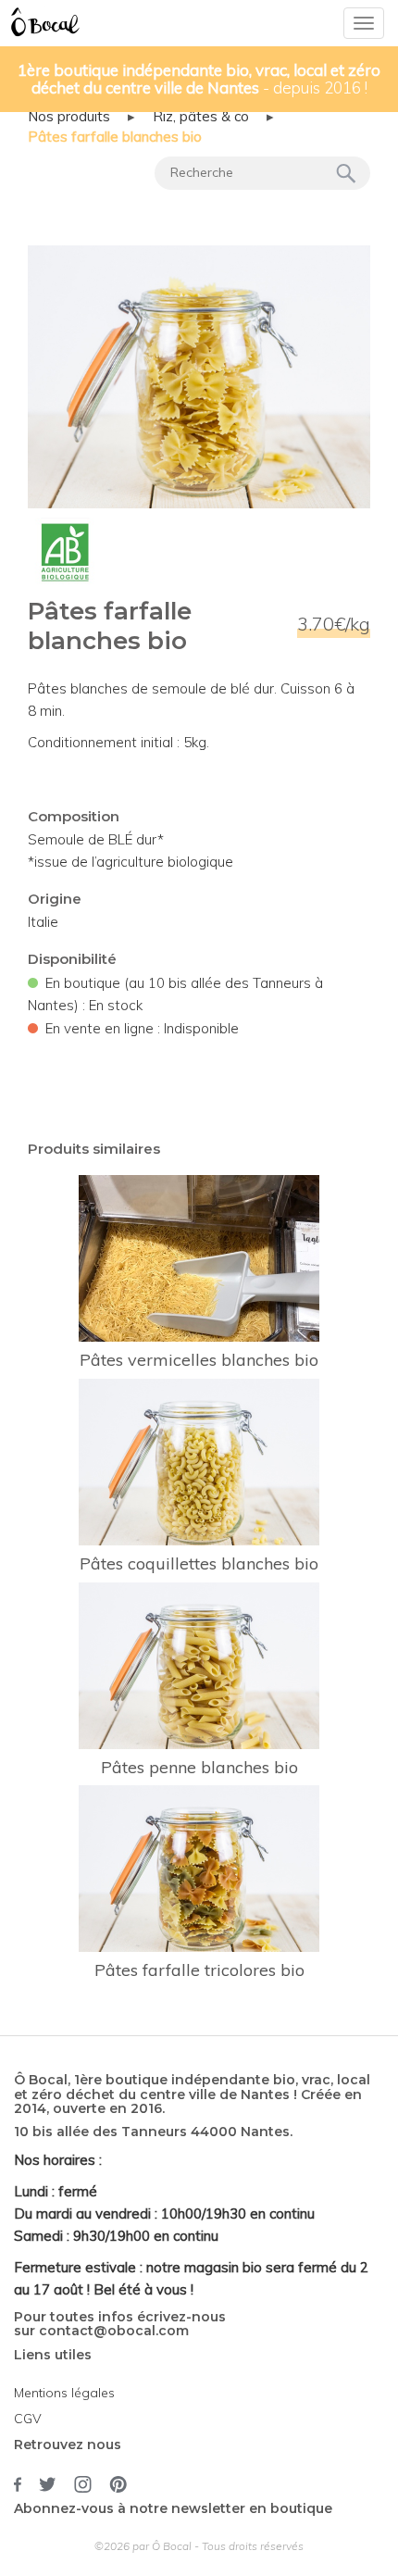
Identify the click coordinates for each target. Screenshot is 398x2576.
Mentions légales (64, 2393)
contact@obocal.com (114, 2331)
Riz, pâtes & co (201, 116)
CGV (28, 2419)
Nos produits (69, 116)
